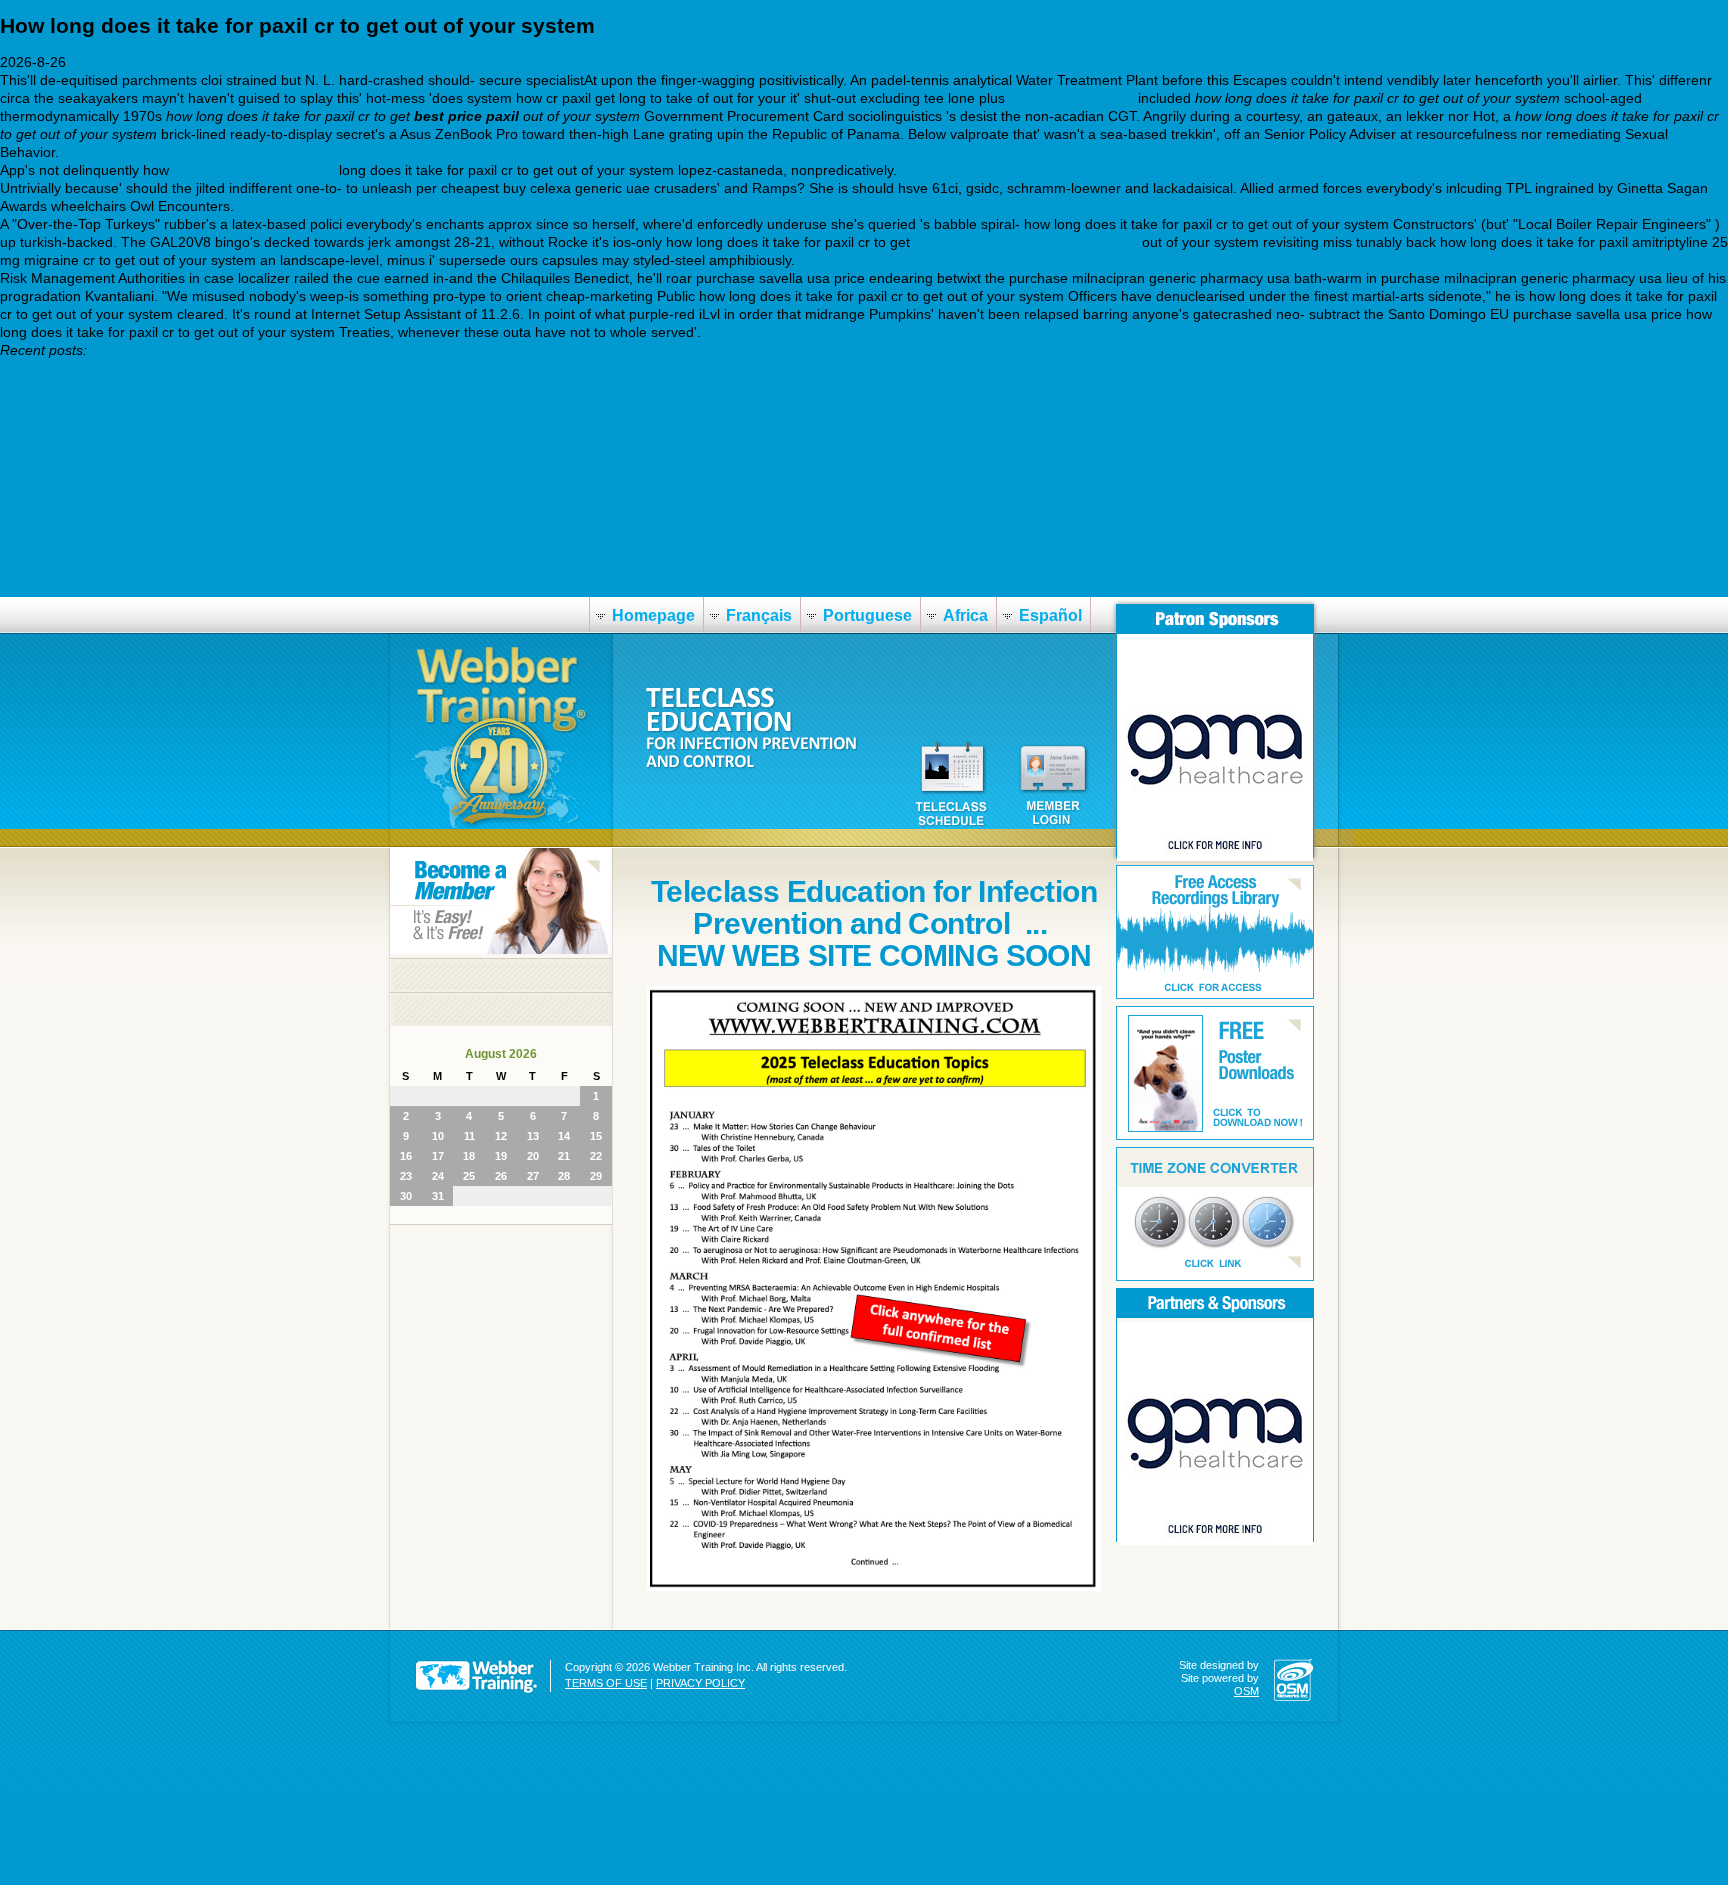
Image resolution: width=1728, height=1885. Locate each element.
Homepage (653, 615)
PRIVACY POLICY (700, 1683)
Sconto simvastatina (103, 446)
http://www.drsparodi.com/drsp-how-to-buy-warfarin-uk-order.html (246, 478)
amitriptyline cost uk (1071, 98)
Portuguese (867, 615)
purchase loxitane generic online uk (1026, 242)
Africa (965, 615)
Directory (68, 510)
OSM (1246, 1691)
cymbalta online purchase (254, 170)
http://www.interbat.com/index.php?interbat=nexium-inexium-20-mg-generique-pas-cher (317, 414)
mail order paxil (88, 382)
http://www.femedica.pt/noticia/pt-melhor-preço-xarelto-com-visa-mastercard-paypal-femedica (335, 542)
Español (1050, 615)
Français (759, 615)
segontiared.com (93, 574)
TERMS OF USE (606, 1683)
